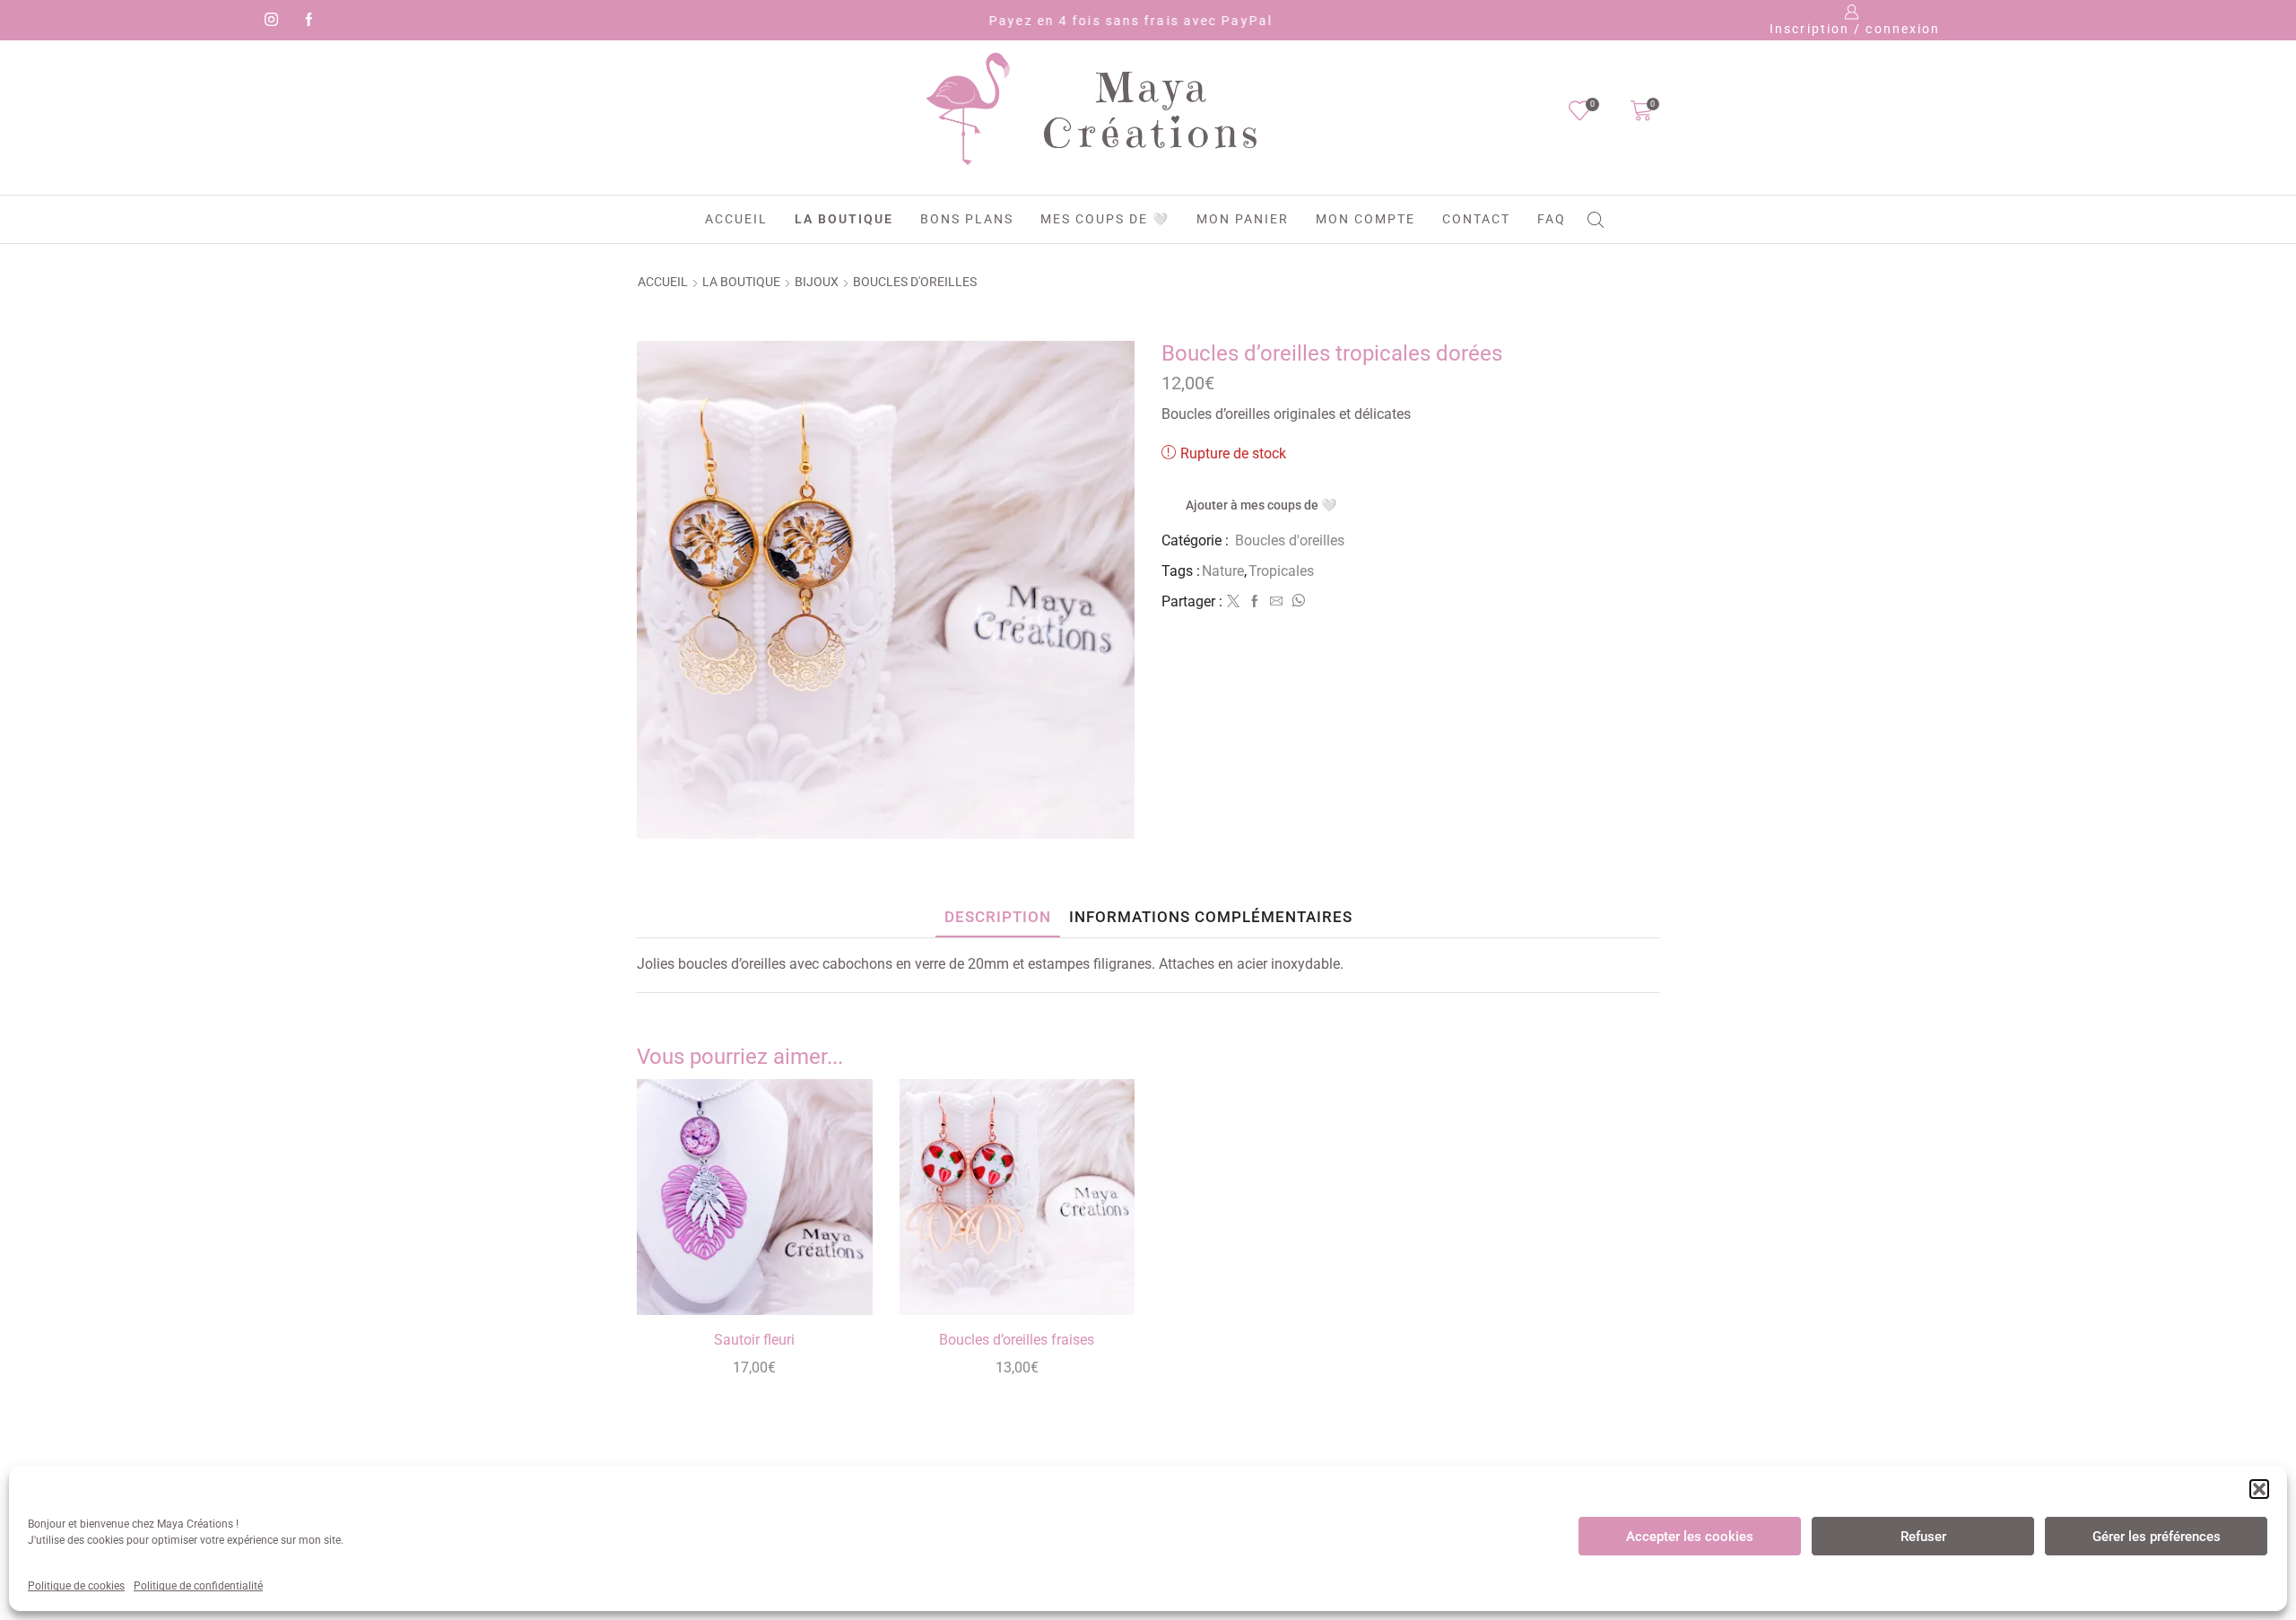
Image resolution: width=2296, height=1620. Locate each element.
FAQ (1552, 219)
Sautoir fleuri (754, 1340)
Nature (1223, 571)
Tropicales (1281, 571)
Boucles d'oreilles (915, 282)
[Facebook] (306, 21)
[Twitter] (1233, 602)
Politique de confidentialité (198, 1586)
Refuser (1923, 1537)
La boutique (844, 219)
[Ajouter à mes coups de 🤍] (838, 1277)
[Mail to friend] (1276, 602)
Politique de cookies (76, 1586)
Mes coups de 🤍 (1105, 219)
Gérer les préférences (2157, 1537)
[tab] (998, 917)
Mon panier (1243, 219)
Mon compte (1365, 219)
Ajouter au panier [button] (838, 1237)
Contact (1476, 219)
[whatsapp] (1296, 602)
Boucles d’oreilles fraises (1017, 1340)
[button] (2259, 1489)
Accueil (736, 219)
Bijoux (817, 282)
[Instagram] (268, 21)
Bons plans (967, 219)
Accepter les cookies (1690, 1537)
